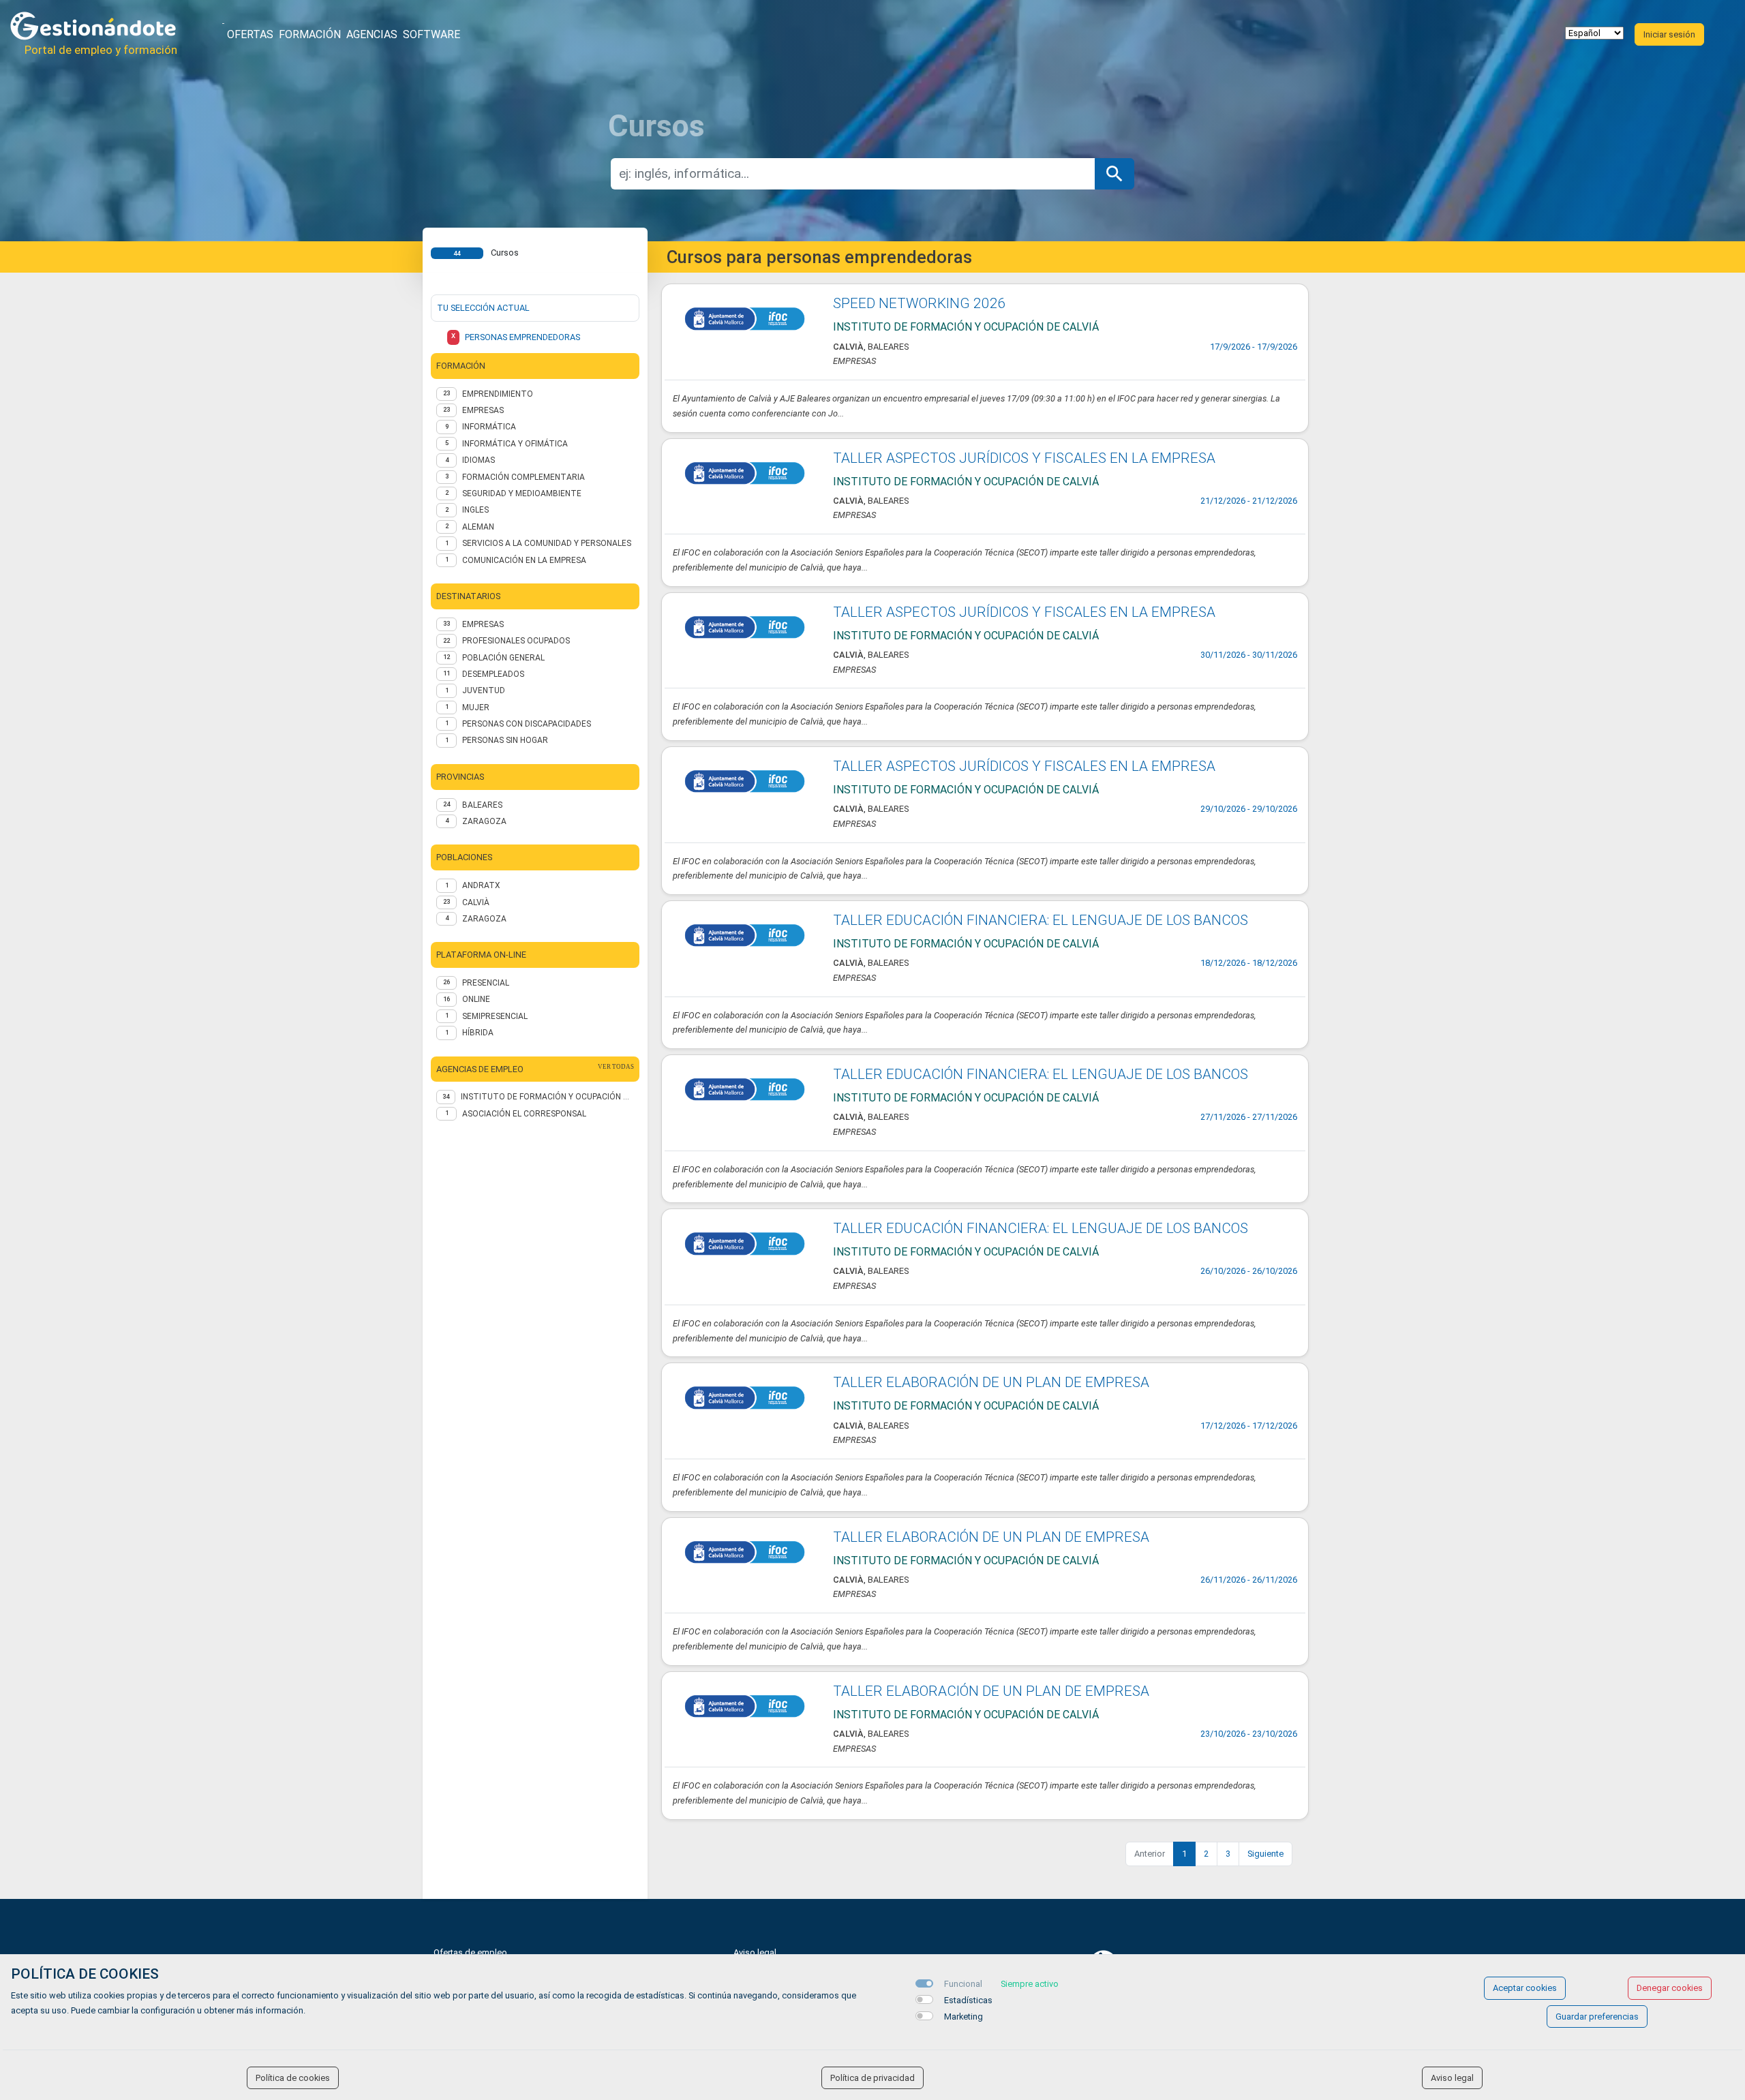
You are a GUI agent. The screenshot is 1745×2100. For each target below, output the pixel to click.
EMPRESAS (483, 410)
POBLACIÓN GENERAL (503, 658)
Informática (489, 427)
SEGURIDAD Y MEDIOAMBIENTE (522, 493)
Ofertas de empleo (470, 1952)
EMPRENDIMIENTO (498, 394)
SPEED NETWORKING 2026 (920, 303)
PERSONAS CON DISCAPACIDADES (527, 724)
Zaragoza (484, 919)
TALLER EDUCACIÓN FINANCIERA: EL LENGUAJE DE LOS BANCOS (1041, 920)
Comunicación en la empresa (524, 560)
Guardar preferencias (1597, 2017)
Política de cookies (293, 2078)
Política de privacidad (872, 2078)
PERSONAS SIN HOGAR (505, 740)
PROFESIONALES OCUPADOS (516, 641)
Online (476, 999)
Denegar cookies (1670, 1988)
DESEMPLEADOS (493, 674)
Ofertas (250, 34)
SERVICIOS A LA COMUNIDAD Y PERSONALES (547, 543)
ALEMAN (478, 527)
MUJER (476, 707)
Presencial (486, 983)
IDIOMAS (479, 460)
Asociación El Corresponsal (524, 1114)
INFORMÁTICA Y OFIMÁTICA (515, 444)
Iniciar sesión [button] (1669, 34)
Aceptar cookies (1525, 1988)
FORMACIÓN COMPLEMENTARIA (523, 477)
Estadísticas (968, 2000)
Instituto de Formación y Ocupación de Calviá (547, 1097)
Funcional (963, 1984)
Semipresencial (495, 1016)
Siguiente (1265, 1854)
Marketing (963, 2017)
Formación (310, 34)
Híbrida (478, 1033)
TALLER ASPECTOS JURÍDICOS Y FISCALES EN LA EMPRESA (1024, 458)
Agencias (372, 34)
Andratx (481, 885)
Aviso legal (755, 1952)
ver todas (616, 1067)
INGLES (475, 510)
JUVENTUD (484, 690)
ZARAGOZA (484, 821)
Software (431, 34)
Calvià (476, 902)
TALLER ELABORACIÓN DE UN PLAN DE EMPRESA (991, 1382)
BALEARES (482, 805)
